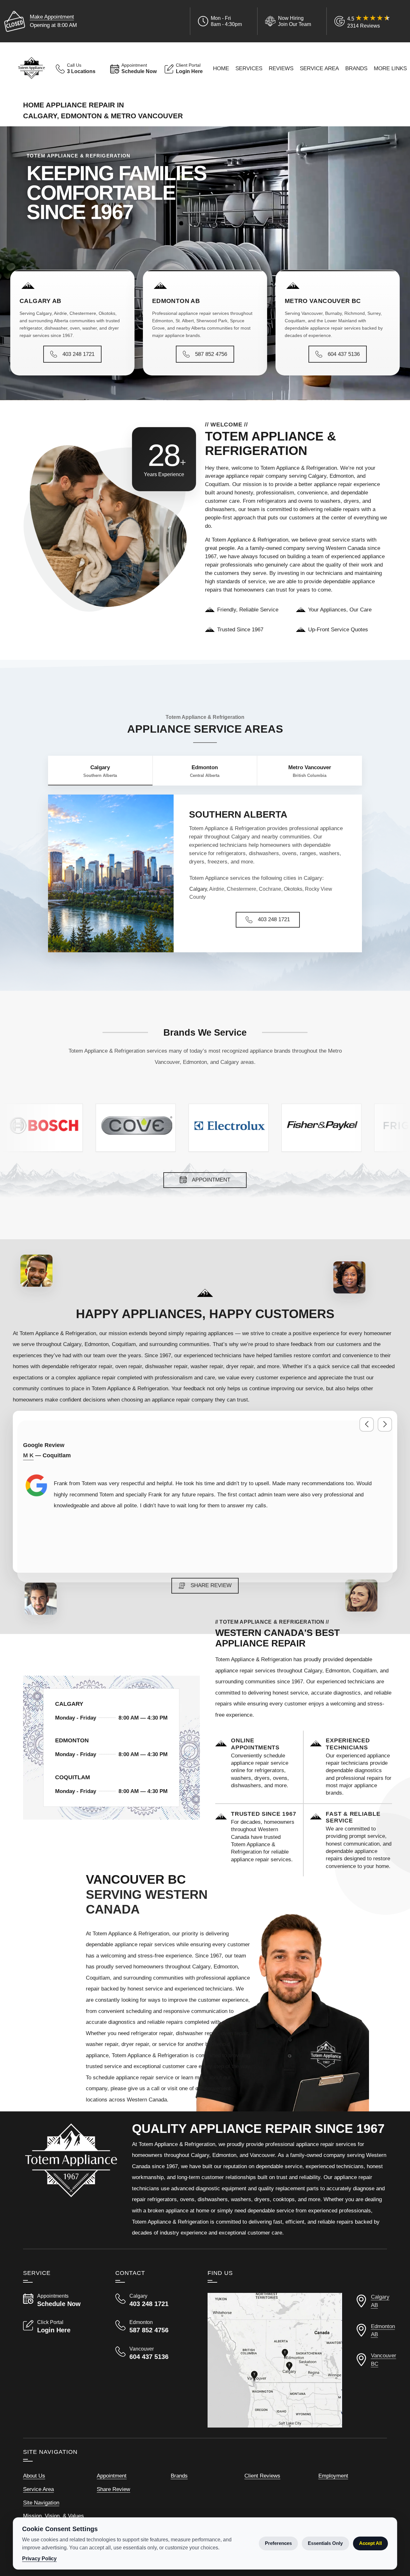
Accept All (370, 2543)
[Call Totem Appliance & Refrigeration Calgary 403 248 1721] (154, 2300)
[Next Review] (385, 1424)
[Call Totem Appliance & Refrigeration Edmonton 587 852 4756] (154, 2327)
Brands (356, 68)
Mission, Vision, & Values (53, 2516)
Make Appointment (52, 17)
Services (249, 68)
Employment (333, 2476)
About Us (34, 2476)
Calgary (198, 889)
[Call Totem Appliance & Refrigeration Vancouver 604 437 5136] (154, 2353)
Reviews (281, 68)
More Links (390, 68)
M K (28, 1455)
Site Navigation (41, 2503)
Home (221, 68)
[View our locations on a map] (275, 2360)
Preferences (278, 2543)
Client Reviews (262, 2476)
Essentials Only (325, 2543)
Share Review (113, 2489)
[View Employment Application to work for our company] (287, 21)
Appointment (112, 2476)
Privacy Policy (39, 2559)
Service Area (319, 68)
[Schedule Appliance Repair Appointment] (264, 1763)
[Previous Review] (367, 1424)
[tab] (100, 771)
